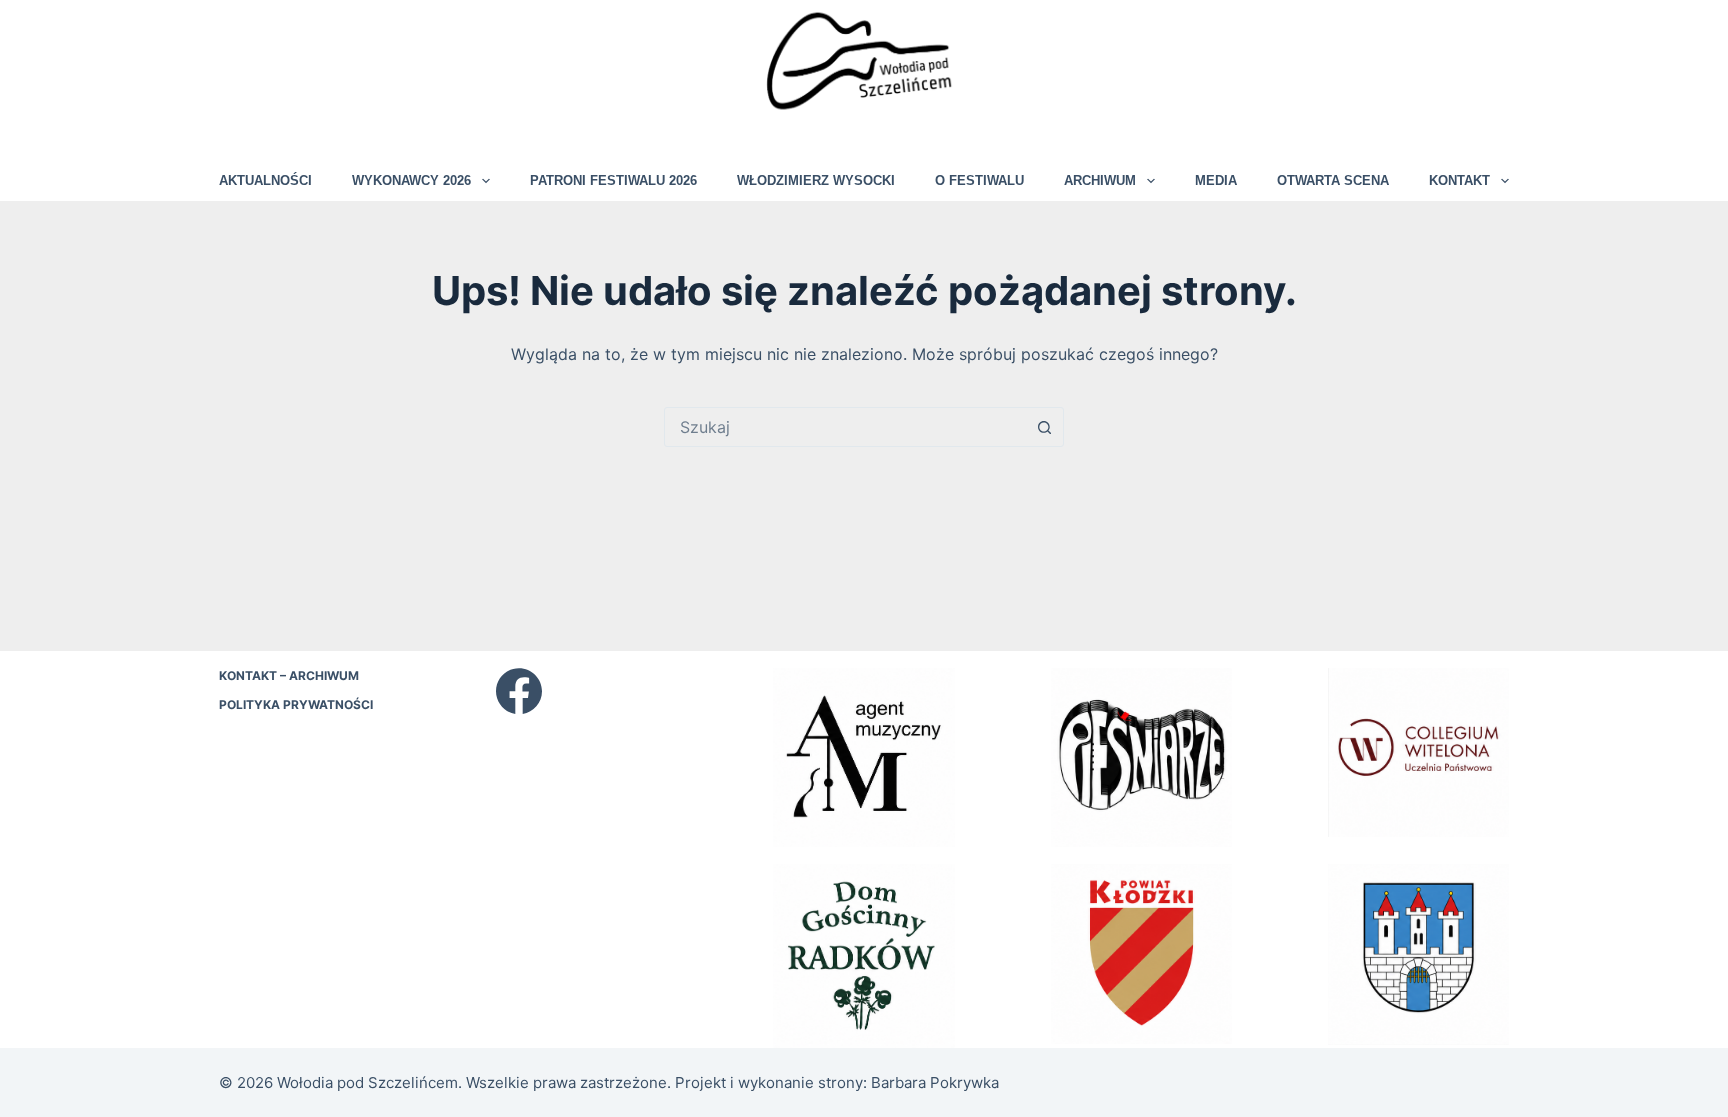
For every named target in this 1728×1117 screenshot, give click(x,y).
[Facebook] (519, 691)
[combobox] (845, 427)
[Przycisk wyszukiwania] (1044, 427)
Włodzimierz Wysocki (816, 180)
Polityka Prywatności (296, 704)
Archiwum (1100, 180)
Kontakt (1459, 180)
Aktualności (265, 180)
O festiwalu (979, 180)
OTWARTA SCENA (1333, 180)
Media (1216, 180)
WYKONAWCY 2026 (411, 180)
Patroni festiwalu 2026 (613, 180)
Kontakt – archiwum (289, 675)
